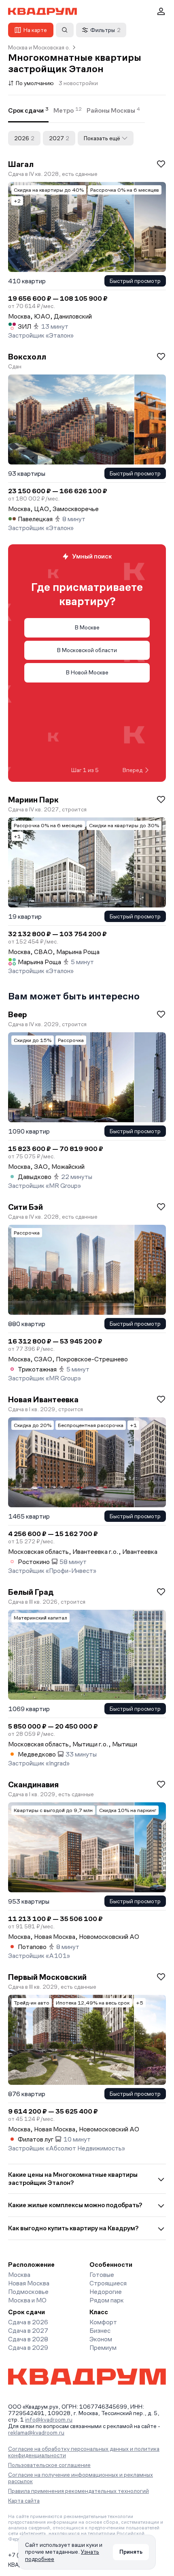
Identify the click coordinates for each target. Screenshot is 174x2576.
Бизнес (100, 2331)
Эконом (101, 2339)
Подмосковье (28, 2292)
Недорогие (106, 2292)
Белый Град (31, 1592)
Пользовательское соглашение (49, 2465)
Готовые (102, 2275)
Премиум (103, 2348)
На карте (35, 30)
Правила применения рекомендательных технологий (79, 2491)
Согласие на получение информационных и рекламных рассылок (81, 2478)
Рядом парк (107, 2300)
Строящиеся (108, 2283)
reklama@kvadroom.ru (36, 2433)
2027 (59, 138)
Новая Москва (29, 2283)
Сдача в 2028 (28, 2339)
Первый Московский (47, 1977)
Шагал (21, 164)
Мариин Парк (33, 800)
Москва (19, 2275)
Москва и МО (27, 2300)
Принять (131, 2552)
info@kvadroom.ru (49, 2420)
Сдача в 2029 (28, 2348)
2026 (24, 138)
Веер (18, 1014)
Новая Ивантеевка (43, 1399)
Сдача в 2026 (28, 2322)
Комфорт (103, 2322)
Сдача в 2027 (28, 2331)
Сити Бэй (25, 1207)
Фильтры (105, 30)
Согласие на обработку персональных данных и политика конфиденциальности (84, 2452)
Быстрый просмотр (135, 281)
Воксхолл (27, 357)
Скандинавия (33, 1784)
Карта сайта (24, 2501)
